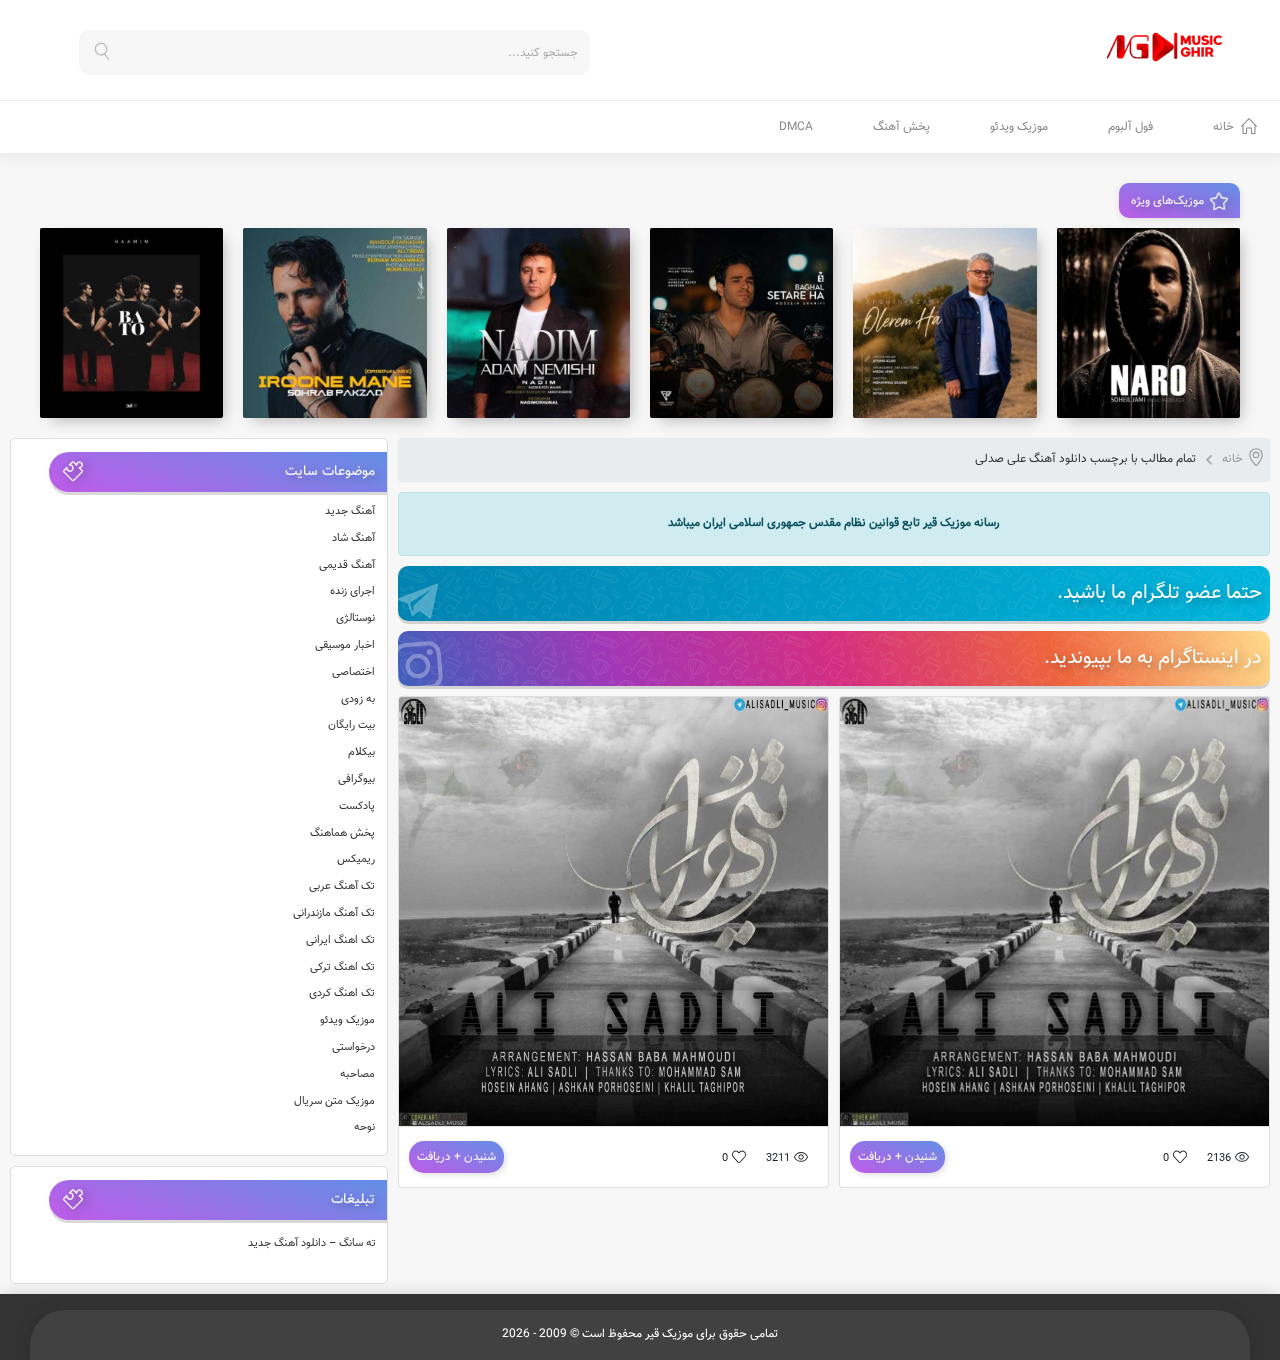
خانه (1223, 127)
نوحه (364, 1127)
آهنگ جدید (350, 511)
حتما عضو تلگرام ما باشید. (1159, 593)
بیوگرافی (356, 779)
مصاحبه (357, 1074)
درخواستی (353, 1047)
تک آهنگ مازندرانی (334, 913)
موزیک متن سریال (334, 1101)
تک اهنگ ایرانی (340, 940)
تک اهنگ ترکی (342, 967)
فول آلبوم (1130, 127)
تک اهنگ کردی (342, 993)
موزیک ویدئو (1019, 127)
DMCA (796, 127)
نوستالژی (355, 618)
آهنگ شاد (353, 538)
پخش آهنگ (901, 127)
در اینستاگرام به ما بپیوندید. (1153, 658)
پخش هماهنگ (342, 833)
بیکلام (361, 752)
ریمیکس (356, 859)
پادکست (357, 806)
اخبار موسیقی (345, 645)
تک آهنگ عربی (342, 886)
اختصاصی (353, 672)
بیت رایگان (351, 725)
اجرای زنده (352, 591)
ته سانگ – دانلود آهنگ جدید (312, 1243)
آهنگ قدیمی (347, 565)
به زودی (358, 699)
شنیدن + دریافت (897, 1157)
